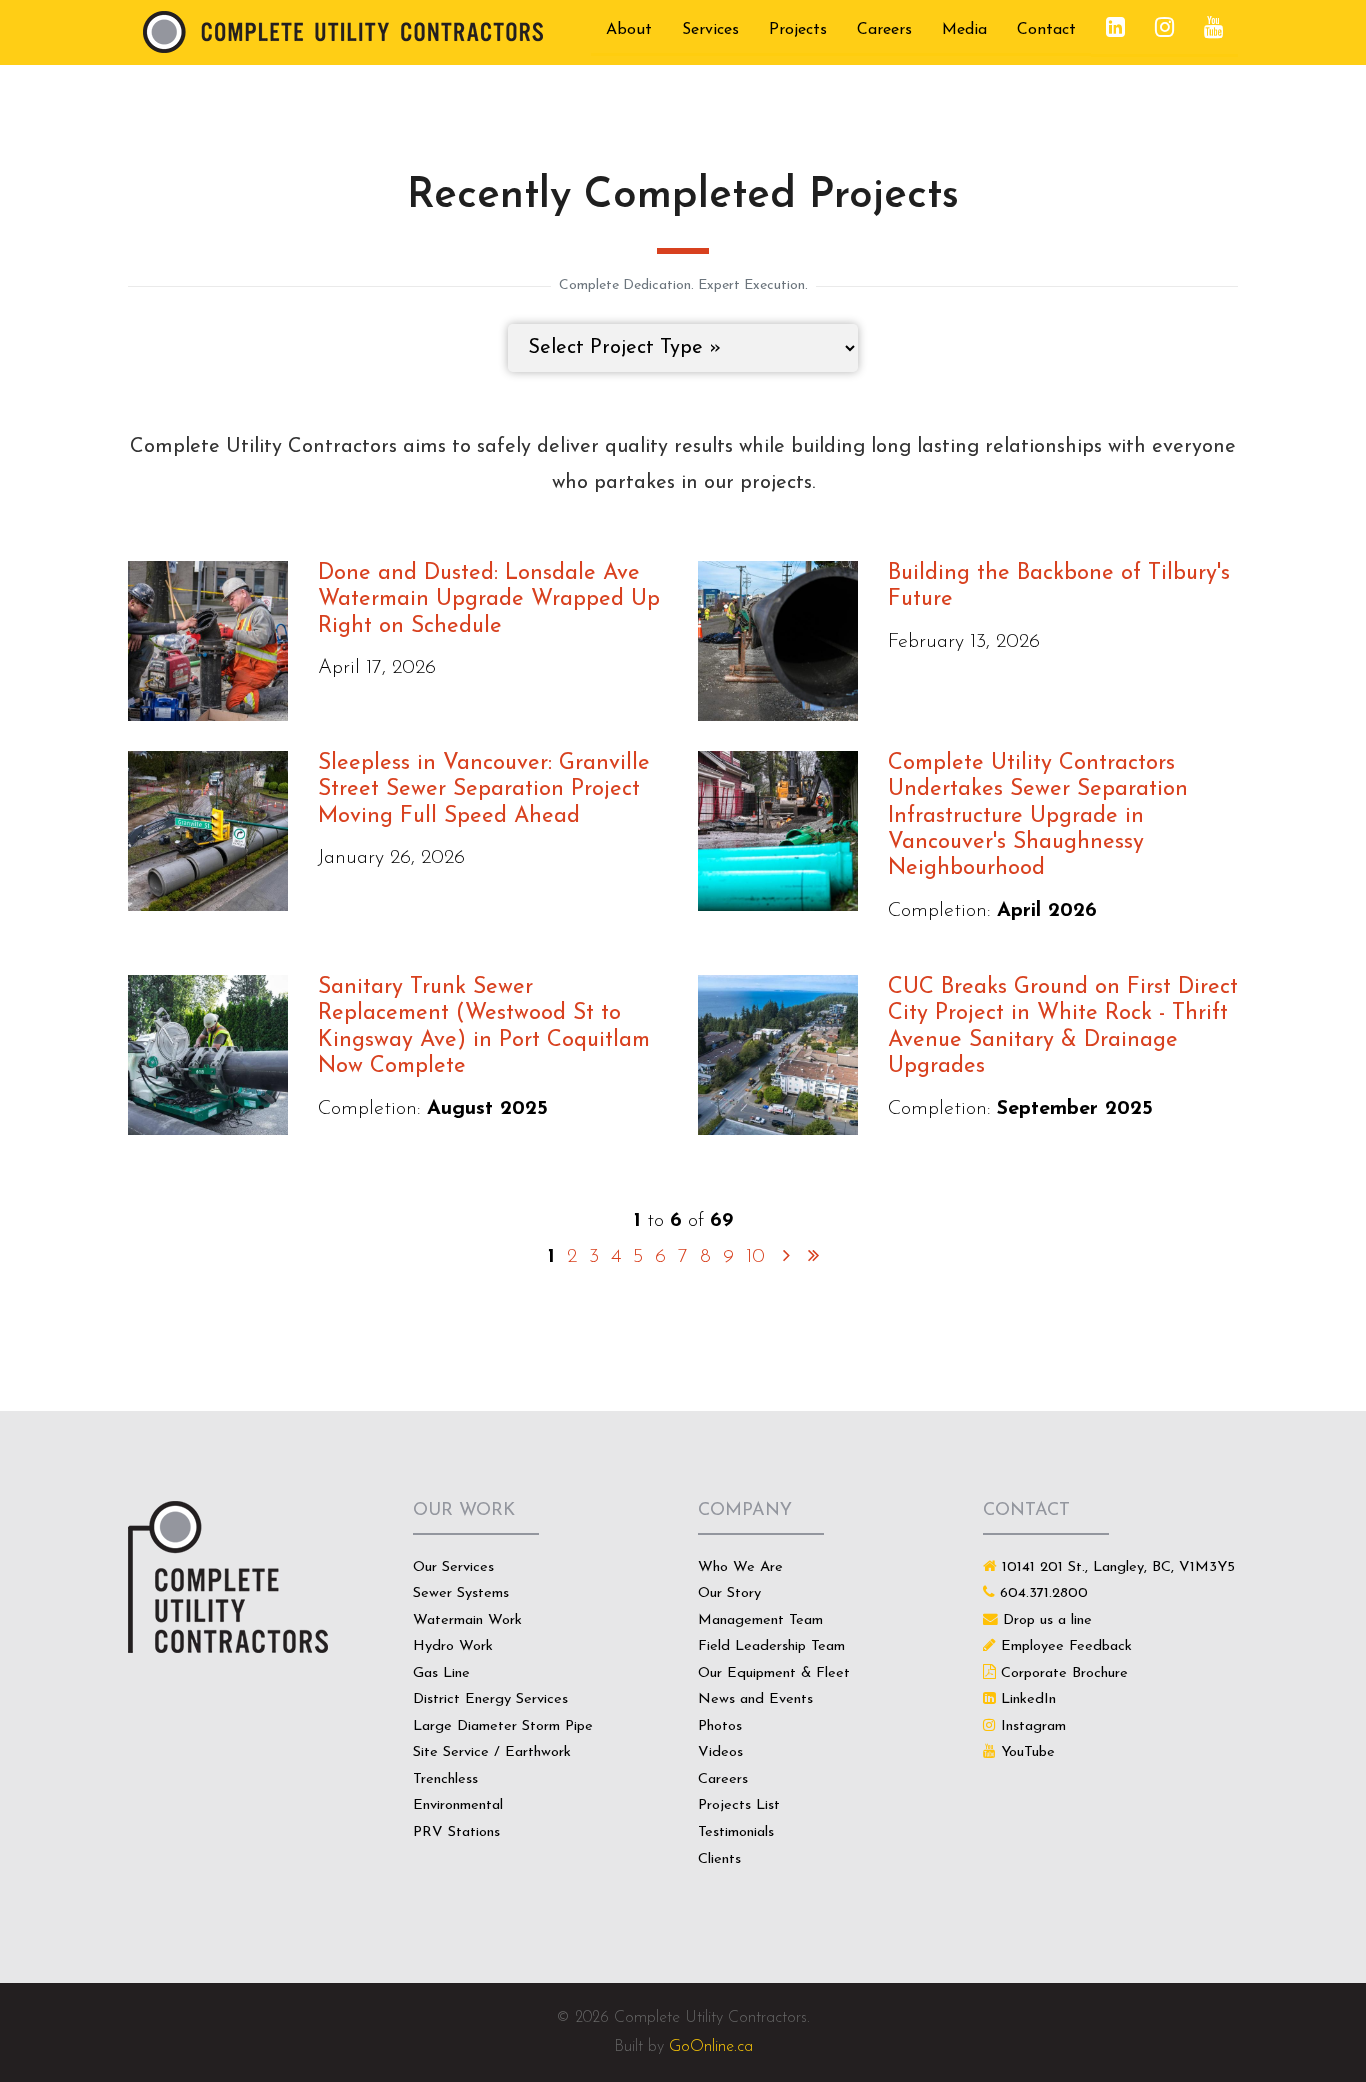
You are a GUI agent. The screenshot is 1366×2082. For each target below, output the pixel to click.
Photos (720, 1726)
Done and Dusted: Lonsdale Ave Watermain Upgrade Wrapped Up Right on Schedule (489, 600)
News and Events (755, 1699)
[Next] (786, 1257)
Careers (884, 30)
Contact (1046, 30)
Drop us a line (1047, 1620)
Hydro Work (453, 1646)
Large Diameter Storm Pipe (503, 1726)
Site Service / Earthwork (492, 1752)
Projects (798, 30)
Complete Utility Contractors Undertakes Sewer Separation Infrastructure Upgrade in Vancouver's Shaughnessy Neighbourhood (1038, 816)
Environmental (458, 1805)
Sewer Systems (461, 1593)
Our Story (729, 1593)
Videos (720, 1752)
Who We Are (740, 1567)
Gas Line (441, 1673)
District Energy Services (490, 1699)
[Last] (813, 1257)
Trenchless (445, 1779)
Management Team (760, 1620)
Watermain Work (467, 1620)
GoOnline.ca (711, 2047)
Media (964, 30)
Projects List (739, 1805)
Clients (719, 1859)
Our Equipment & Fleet (774, 1673)
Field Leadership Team (771, 1646)
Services (710, 30)
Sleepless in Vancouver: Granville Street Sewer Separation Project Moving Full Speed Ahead (484, 790)
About (629, 30)
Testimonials (736, 1832)
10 (755, 1257)
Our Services (453, 1567)
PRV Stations (456, 1832)
